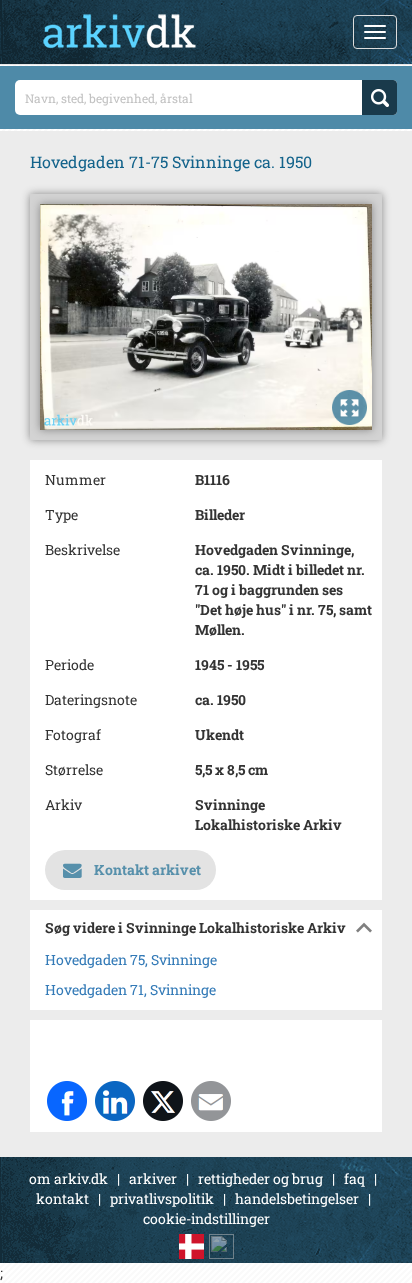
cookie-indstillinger (206, 1218)
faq (354, 1178)
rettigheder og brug (260, 1178)
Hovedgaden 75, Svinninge (131, 959)
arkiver (153, 1178)
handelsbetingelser (297, 1198)
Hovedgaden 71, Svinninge (130, 989)
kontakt (62, 1198)
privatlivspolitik (162, 1198)
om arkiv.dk (68, 1178)
